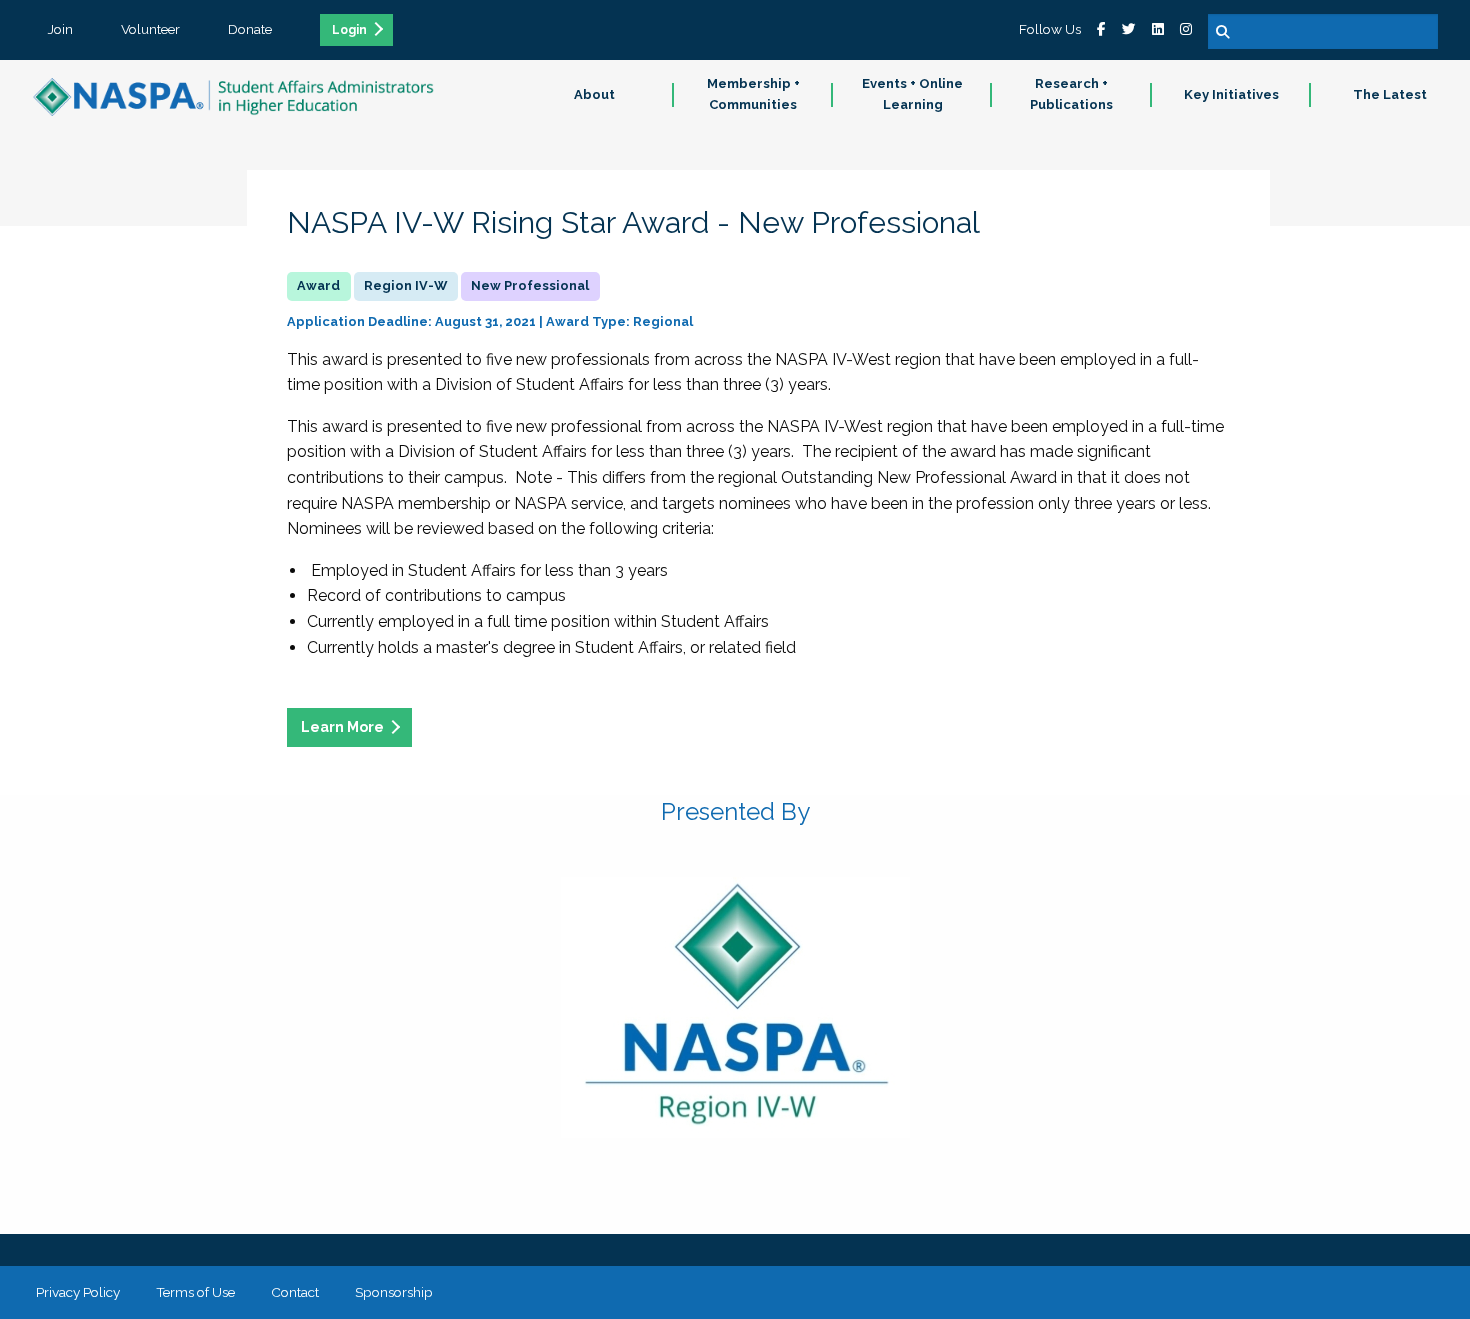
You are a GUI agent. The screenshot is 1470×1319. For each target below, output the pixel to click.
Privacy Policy (78, 1292)
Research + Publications (1071, 94)
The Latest (1390, 94)
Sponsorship (394, 1292)
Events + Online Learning (912, 94)
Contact (295, 1292)
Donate (250, 29)
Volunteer (150, 29)
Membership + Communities (753, 94)
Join (60, 29)
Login (349, 30)
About (594, 94)
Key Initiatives (1231, 94)
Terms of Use (195, 1292)
